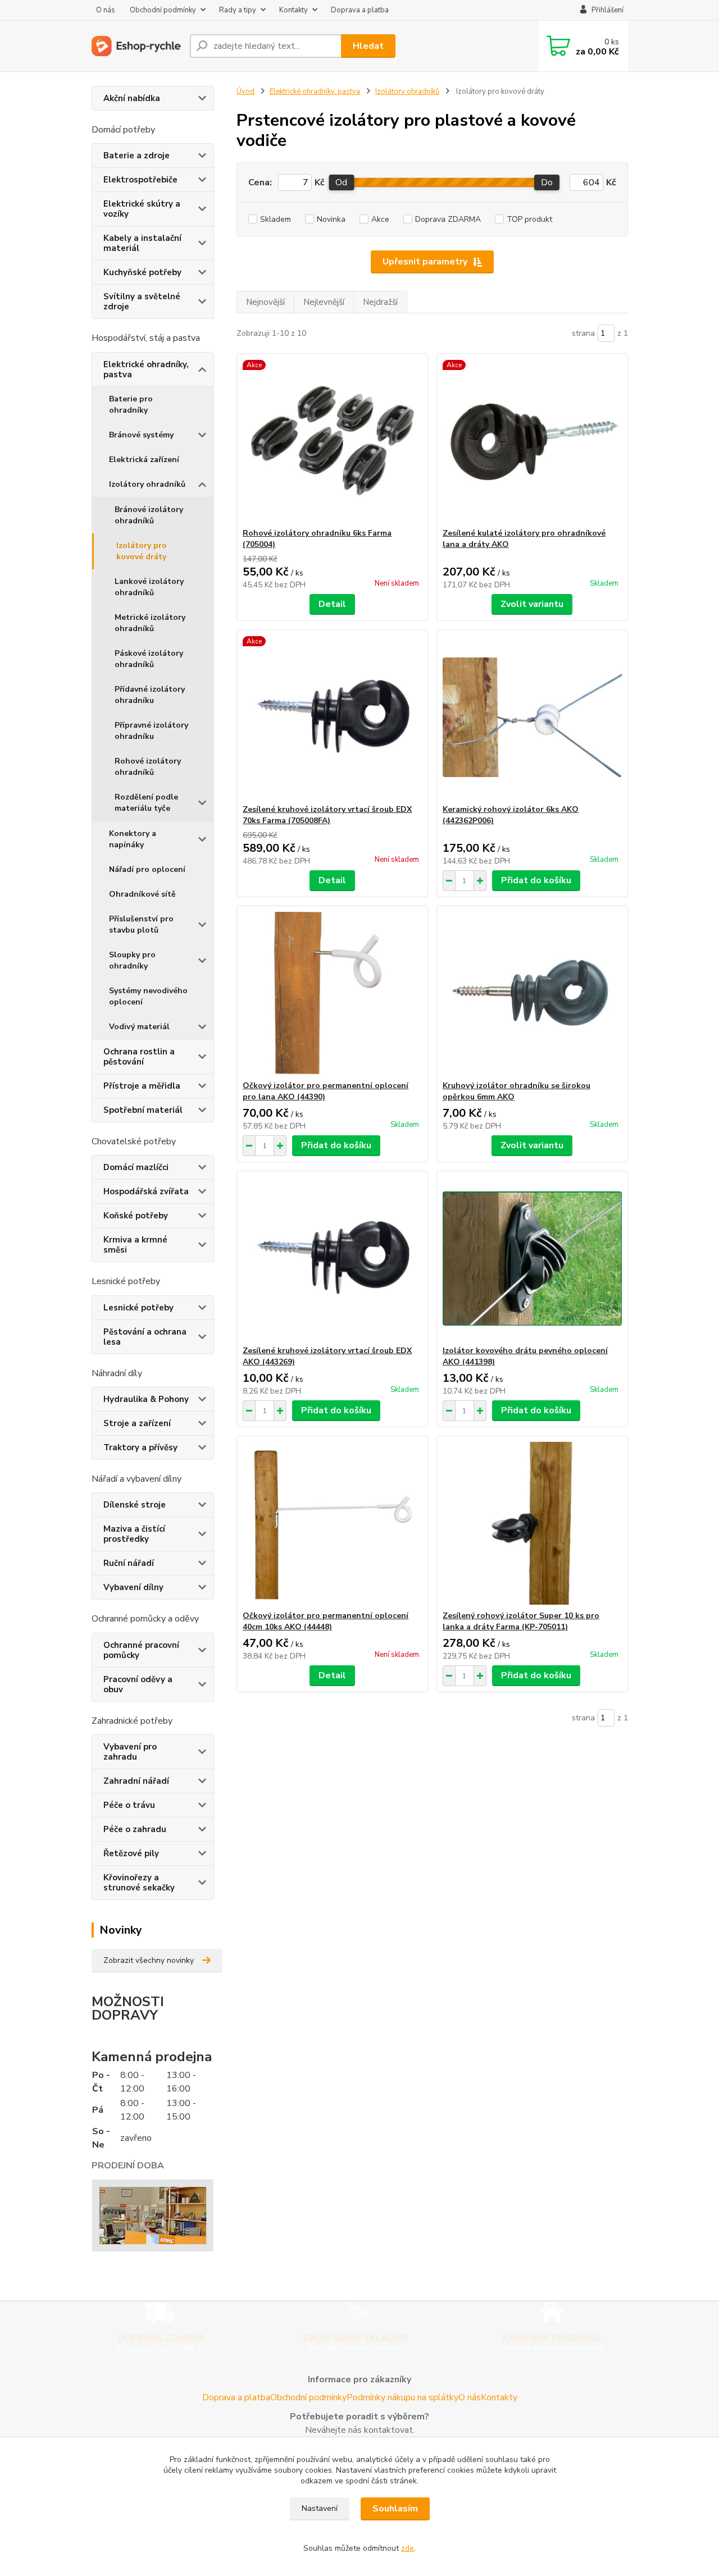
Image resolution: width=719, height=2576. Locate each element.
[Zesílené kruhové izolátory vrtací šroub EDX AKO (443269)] (332, 1258)
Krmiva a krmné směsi (135, 1245)
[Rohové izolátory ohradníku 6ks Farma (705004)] (332, 441)
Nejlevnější (324, 302)
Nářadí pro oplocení (147, 869)
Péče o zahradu (135, 1829)
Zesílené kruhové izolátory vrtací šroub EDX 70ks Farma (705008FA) (327, 815)
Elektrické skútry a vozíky (142, 209)
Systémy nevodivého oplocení (148, 996)
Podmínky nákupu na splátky (402, 2397)
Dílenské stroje (135, 1505)
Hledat (368, 46)
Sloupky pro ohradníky (132, 960)
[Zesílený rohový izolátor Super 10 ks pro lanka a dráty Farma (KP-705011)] (532, 1523)
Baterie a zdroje (136, 156)
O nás (106, 10)
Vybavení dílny (133, 1587)
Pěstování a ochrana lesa (145, 1337)
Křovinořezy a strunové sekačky (139, 1883)
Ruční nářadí (129, 1563)
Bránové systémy (141, 435)
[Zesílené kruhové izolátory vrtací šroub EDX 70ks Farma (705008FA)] (332, 717)
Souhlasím (395, 2509)
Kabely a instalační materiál (142, 243)
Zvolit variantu (532, 604)
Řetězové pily (131, 1853)
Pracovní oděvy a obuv (138, 1684)
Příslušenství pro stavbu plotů (141, 924)
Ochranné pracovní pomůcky (141, 1650)
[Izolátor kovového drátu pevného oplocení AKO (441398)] (532, 1258)
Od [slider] (341, 182)
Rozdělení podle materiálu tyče (146, 803)
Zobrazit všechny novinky (149, 1960)
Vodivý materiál (139, 1027)
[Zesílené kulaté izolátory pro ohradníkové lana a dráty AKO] (532, 441)
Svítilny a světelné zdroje (142, 302)
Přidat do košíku (536, 880)
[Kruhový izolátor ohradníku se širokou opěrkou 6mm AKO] (532, 993)
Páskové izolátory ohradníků (149, 659)
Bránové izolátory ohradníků (149, 515)
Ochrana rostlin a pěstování (139, 1057)
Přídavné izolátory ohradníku (150, 695)
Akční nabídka (132, 98)
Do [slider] (547, 182)
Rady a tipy (238, 10)
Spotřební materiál (143, 1110)
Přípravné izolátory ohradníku (151, 731)
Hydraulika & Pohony (146, 1399)
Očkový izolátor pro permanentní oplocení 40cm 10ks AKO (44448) (326, 1621)
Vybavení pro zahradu (130, 1752)
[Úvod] (136, 46)
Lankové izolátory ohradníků (149, 587)
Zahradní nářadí (136, 1781)
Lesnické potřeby (138, 1308)
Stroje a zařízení (137, 1423)
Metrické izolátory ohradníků (150, 623)
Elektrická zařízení (144, 460)
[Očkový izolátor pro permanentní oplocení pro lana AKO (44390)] (332, 993)
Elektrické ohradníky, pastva (146, 369)
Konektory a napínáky (133, 839)
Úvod (245, 92)
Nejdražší (380, 302)
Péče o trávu (129, 1805)
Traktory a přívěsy (140, 1447)
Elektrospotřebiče (140, 180)
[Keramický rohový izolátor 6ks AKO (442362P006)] (532, 717)
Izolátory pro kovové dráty (142, 551)
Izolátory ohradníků (147, 484)
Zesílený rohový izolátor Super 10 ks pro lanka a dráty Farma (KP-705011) (521, 1621)
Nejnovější (265, 302)
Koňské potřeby (136, 1216)
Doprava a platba (360, 10)
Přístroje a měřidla (142, 1086)
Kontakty (293, 10)
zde (408, 2548)
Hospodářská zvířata (146, 1191)
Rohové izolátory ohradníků (148, 767)
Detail (332, 604)
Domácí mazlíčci (136, 1167)
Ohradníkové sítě (142, 894)
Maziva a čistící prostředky (134, 1534)
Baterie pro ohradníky (131, 405)
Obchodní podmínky (163, 10)
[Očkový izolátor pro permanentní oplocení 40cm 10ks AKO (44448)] (332, 1523)
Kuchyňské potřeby (142, 272)
